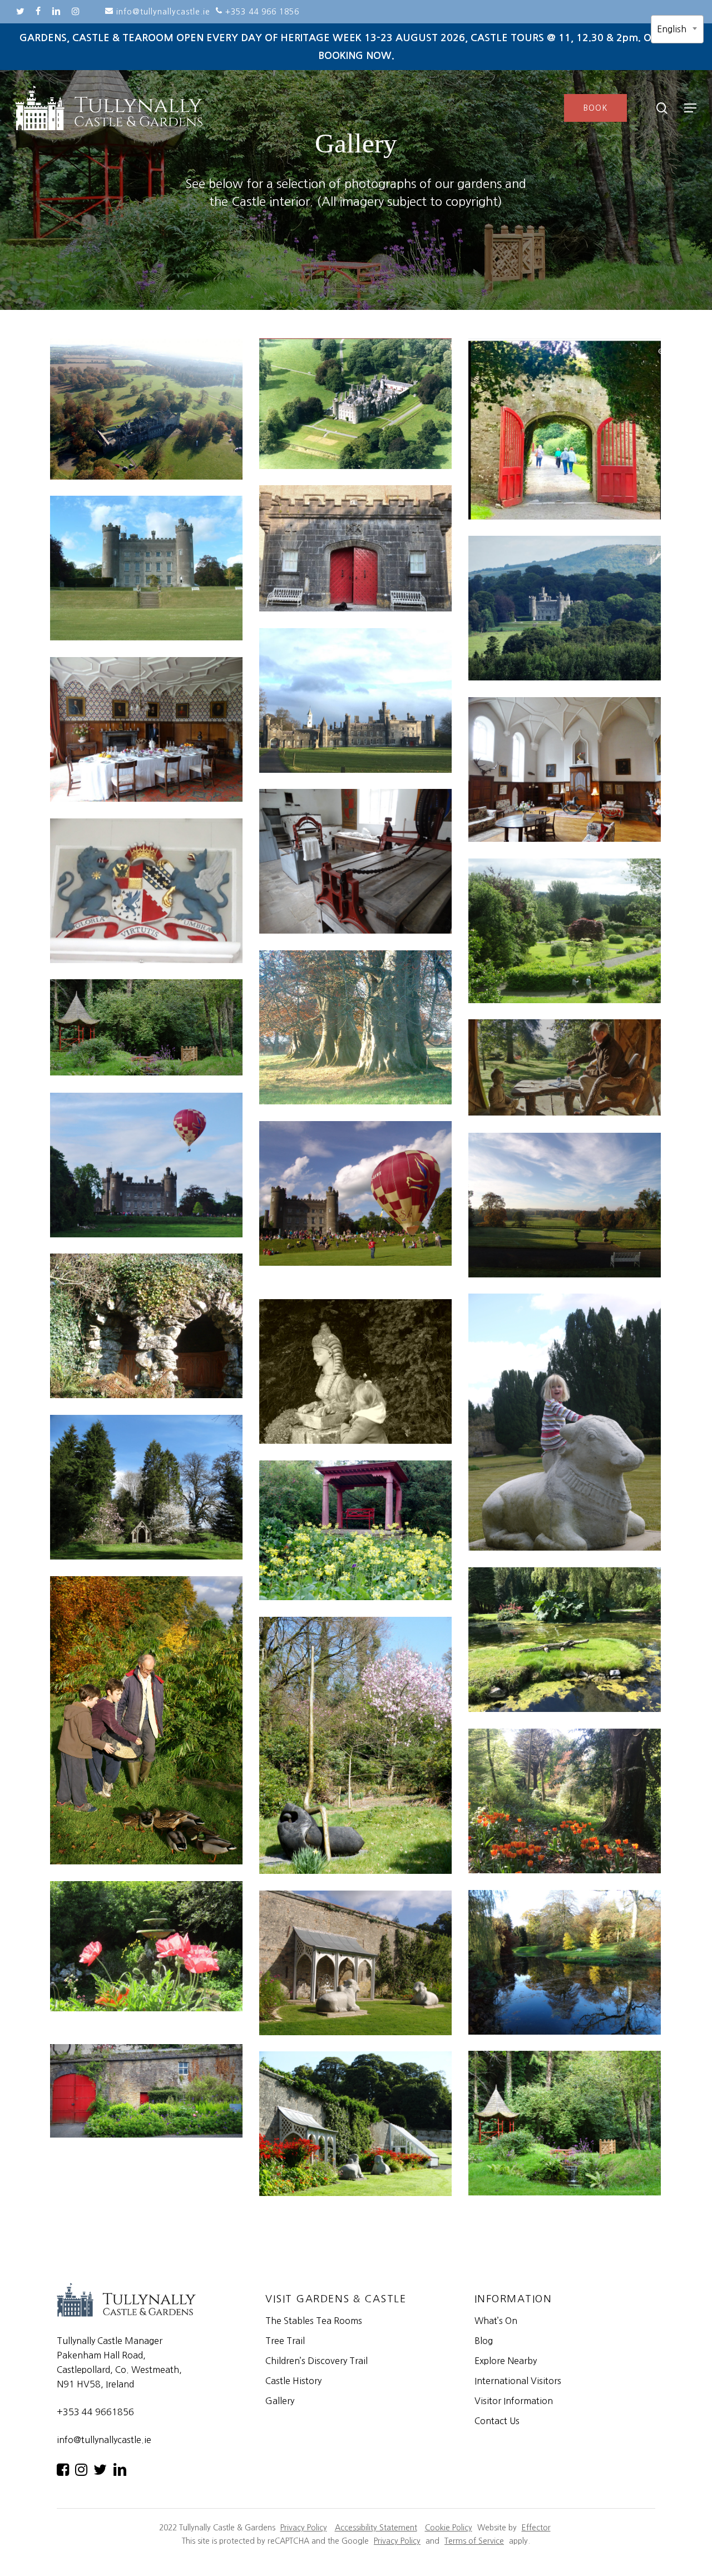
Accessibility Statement (376, 2528)
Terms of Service (474, 2541)
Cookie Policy (449, 2528)
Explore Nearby (506, 2361)
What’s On (496, 2321)
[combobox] (677, 29)
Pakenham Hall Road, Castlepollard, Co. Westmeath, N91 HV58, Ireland (119, 2370)
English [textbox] (672, 29)
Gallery (280, 2401)
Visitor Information (514, 2401)
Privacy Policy (304, 2528)
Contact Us (497, 2421)
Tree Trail (285, 2341)
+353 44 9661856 (95, 2412)
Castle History (293, 2381)
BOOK (596, 108)
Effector (536, 2528)
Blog (484, 2341)
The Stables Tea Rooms (314, 2321)
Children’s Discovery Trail (317, 2361)
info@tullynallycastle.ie (104, 2440)
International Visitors (518, 2381)
